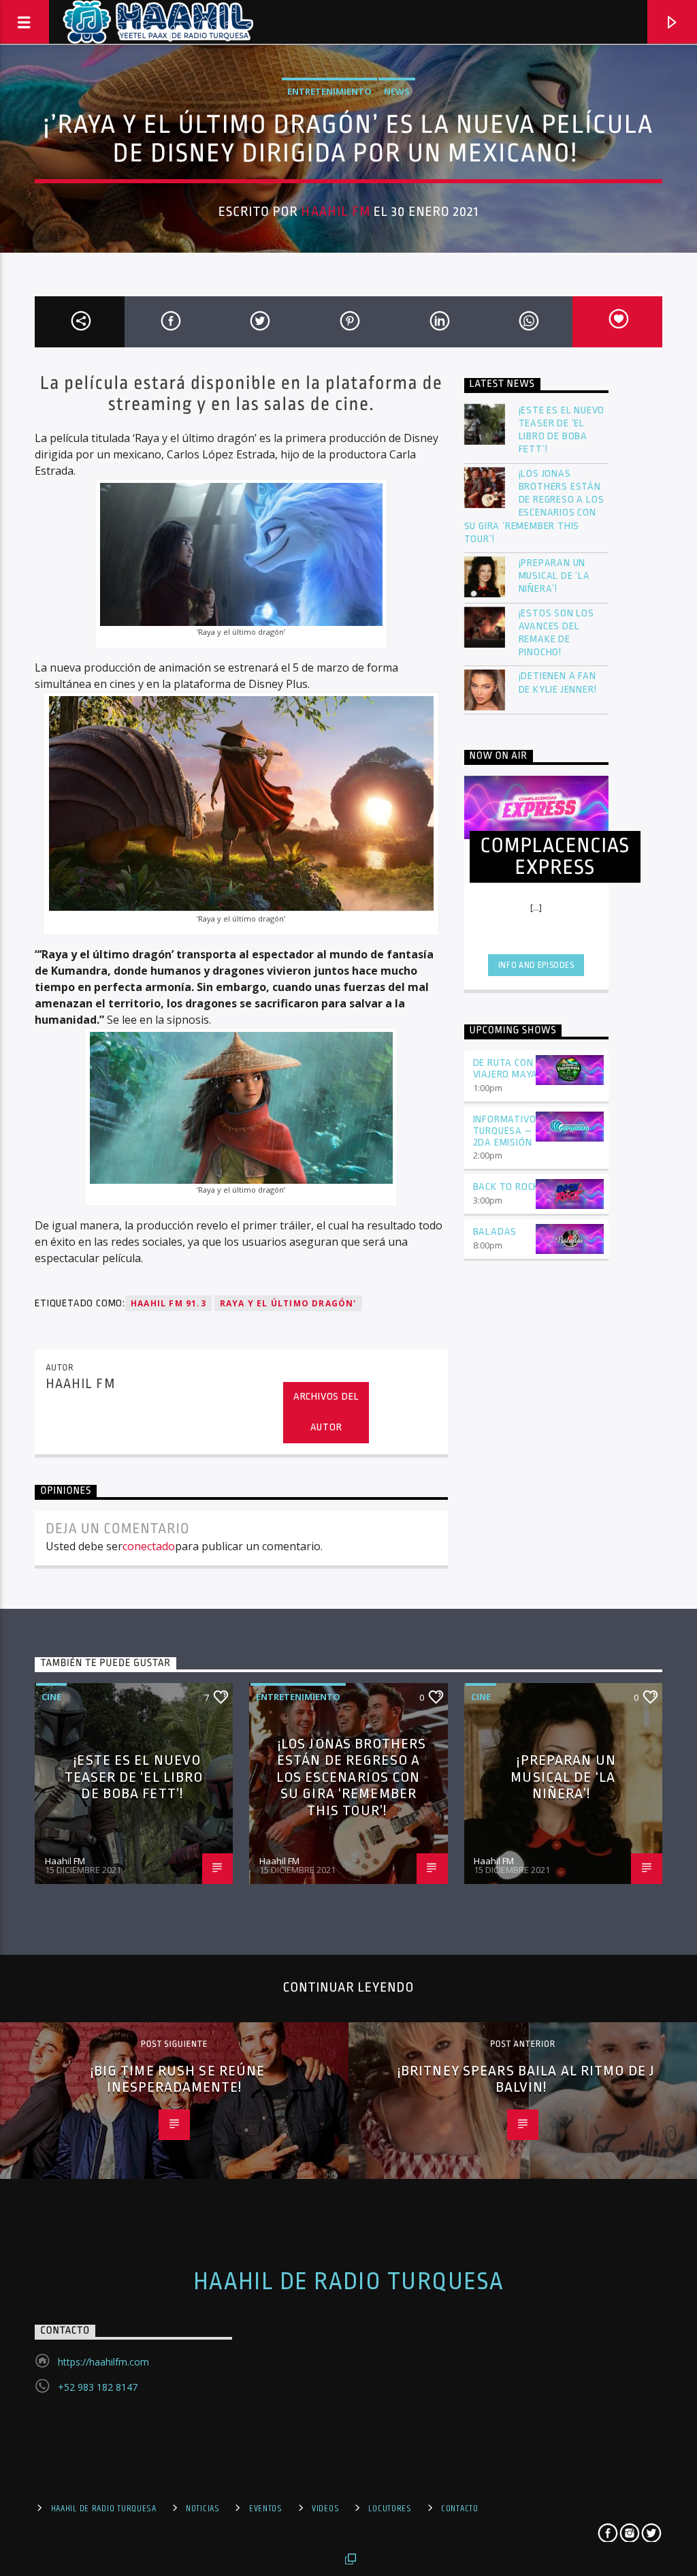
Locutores (390, 2509)
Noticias (203, 2509)
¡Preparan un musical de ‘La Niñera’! (554, 576)
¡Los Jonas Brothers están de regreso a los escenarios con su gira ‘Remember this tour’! (534, 506)
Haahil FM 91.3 (168, 1303)
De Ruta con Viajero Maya (506, 1069)
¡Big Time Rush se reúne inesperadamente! (178, 2079)
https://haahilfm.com (103, 2362)
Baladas (495, 1232)
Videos (325, 2509)
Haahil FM (335, 212)
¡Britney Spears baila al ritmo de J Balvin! (526, 2079)
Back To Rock (506, 1187)
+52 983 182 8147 (98, 2387)
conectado (149, 1546)
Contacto (460, 2509)
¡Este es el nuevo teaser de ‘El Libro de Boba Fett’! (562, 430)
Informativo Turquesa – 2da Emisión (505, 1131)
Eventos (266, 2509)
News (397, 91)
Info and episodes (536, 965)
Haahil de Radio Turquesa (349, 2282)
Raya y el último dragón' (288, 1303)
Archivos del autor (326, 1412)
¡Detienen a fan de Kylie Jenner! (558, 682)
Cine (51, 1697)
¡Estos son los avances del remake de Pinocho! (556, 633)
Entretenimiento (329, 91)
